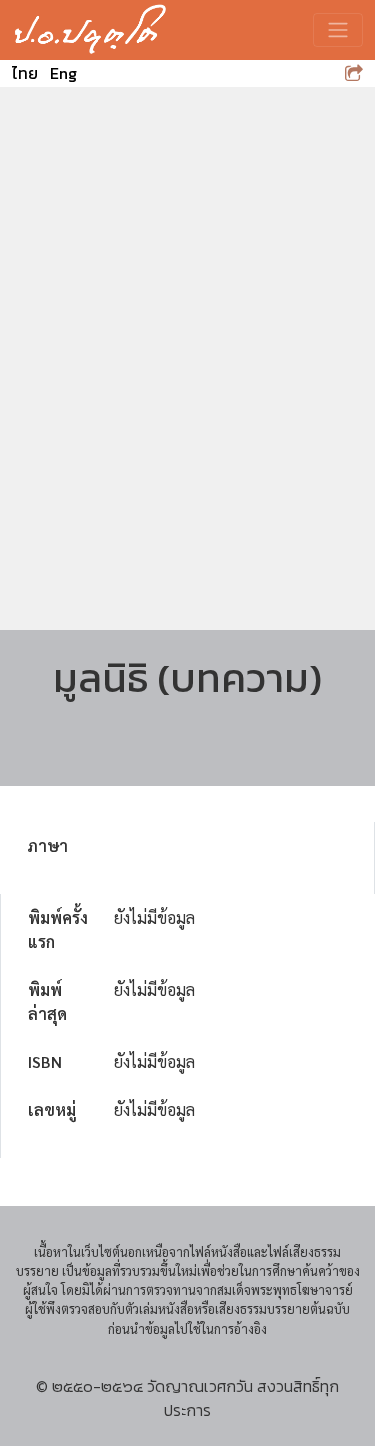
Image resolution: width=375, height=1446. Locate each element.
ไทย (25, 73)
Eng (63, 73)
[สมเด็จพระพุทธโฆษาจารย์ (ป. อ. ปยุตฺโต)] (90, 30)
